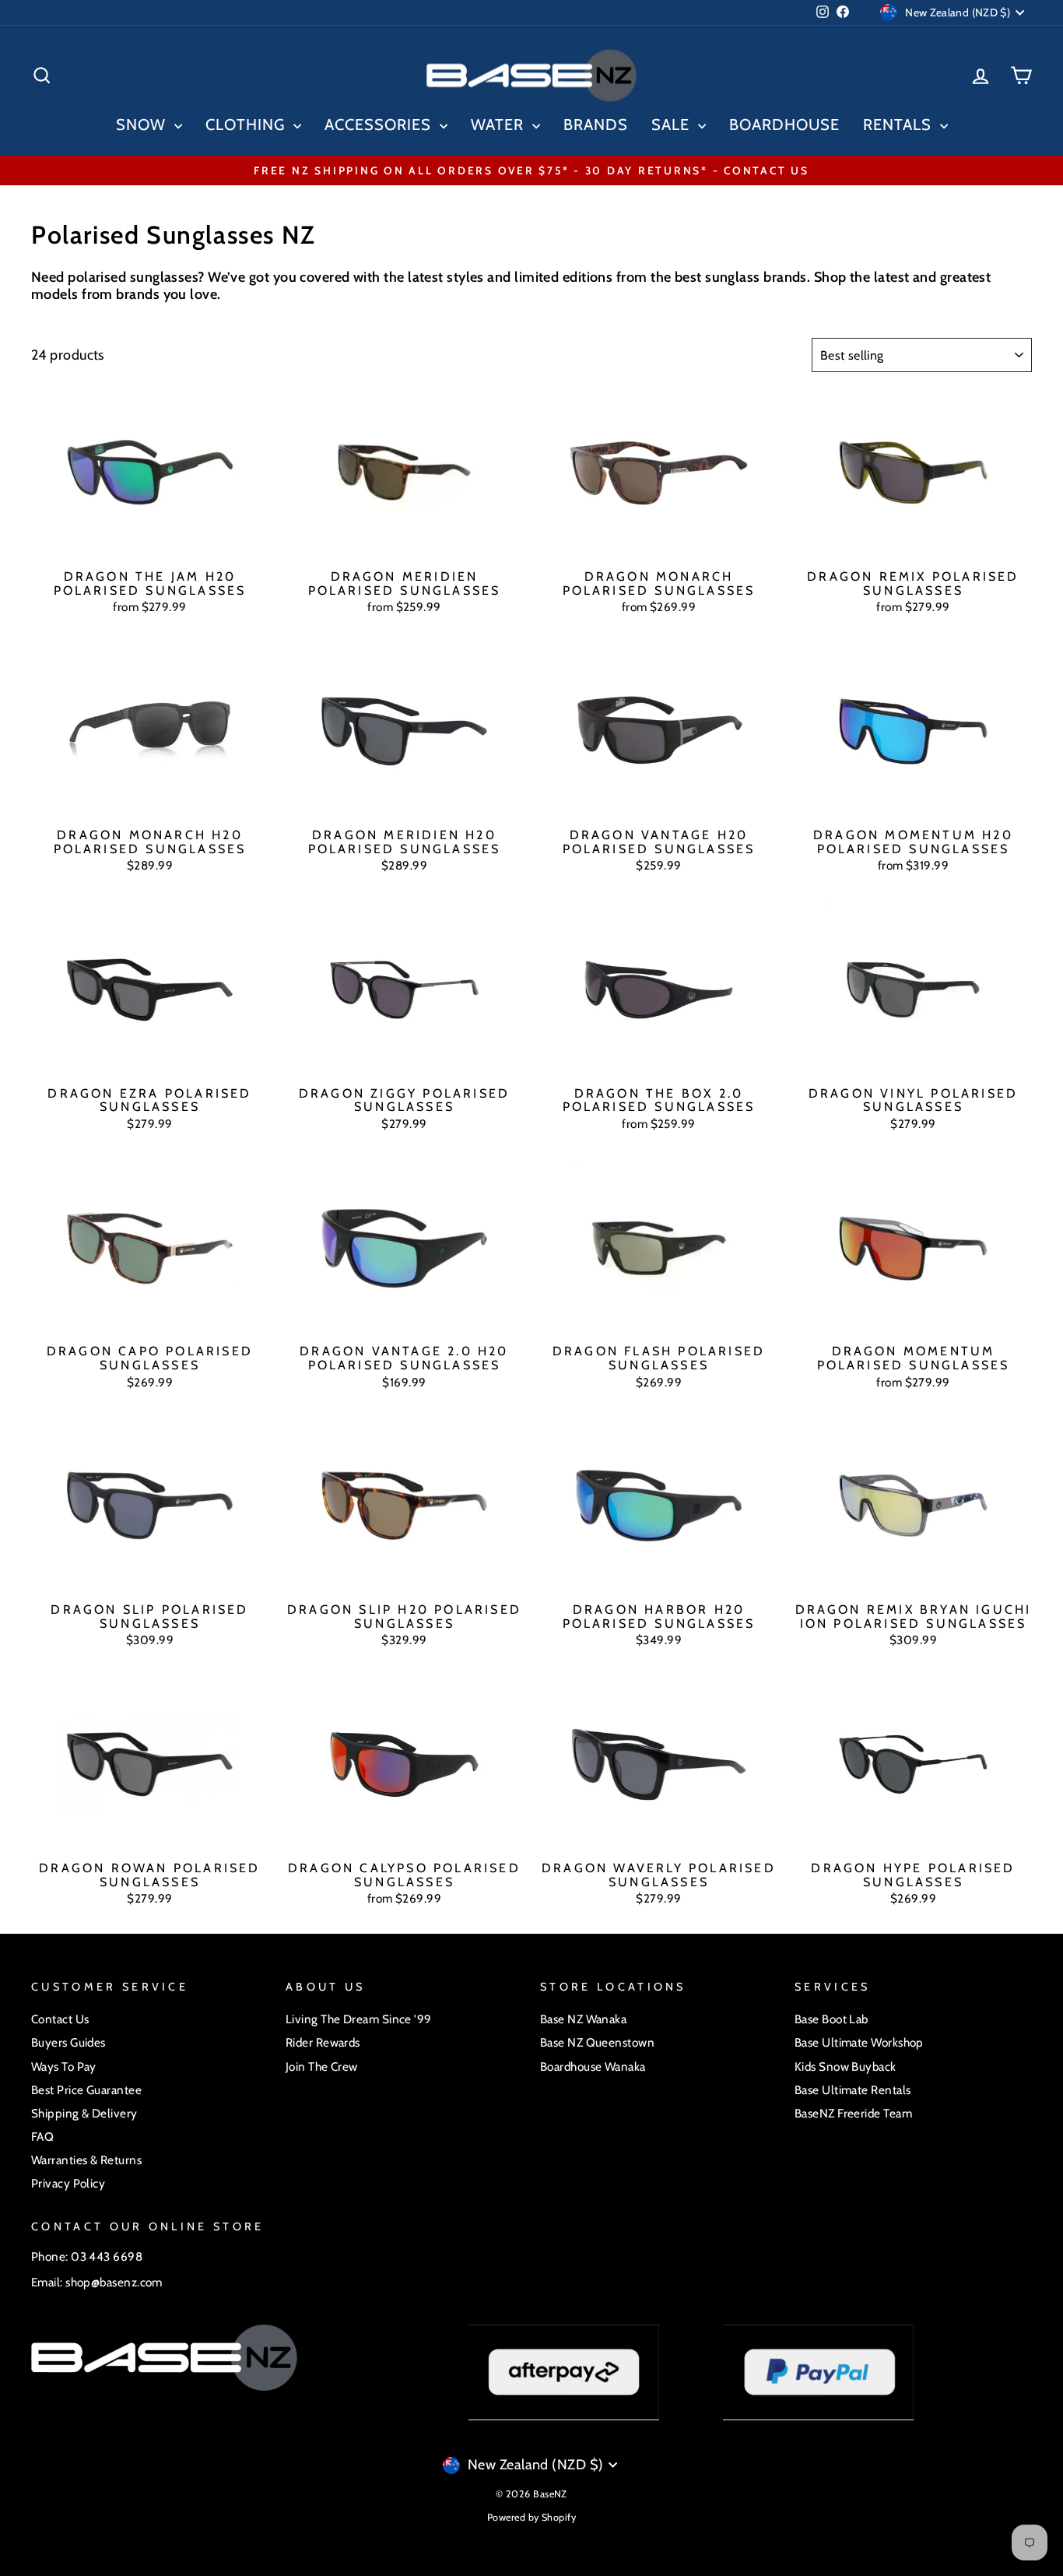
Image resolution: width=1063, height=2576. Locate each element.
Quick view (150, 545)
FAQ (42, 2137)
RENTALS (900, 125)
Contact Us (60, 2019)
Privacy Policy (68, 2183)
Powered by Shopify (531, 2517)
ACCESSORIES (380, 125)
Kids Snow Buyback (845, 2066)
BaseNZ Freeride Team (853, 2113)
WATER (500, 125)
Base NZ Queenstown (597, 2042)
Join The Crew (322, 2066)
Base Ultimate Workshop (859, 2042)
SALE (673, 125)
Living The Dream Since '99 (359, 2019)
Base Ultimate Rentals (853, 2090)
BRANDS (596, 125)
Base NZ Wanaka (583, 2019)
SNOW (143, 125)
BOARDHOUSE (784, 125)
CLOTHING (247, 125)
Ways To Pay (64, 2066)
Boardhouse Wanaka (593, 2066)
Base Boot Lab (831, 2019)
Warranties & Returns (86, 2160)
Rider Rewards (323, 2042)
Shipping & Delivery (84, 2113)
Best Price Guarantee (86, 2090)
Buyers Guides (68, 2042)
